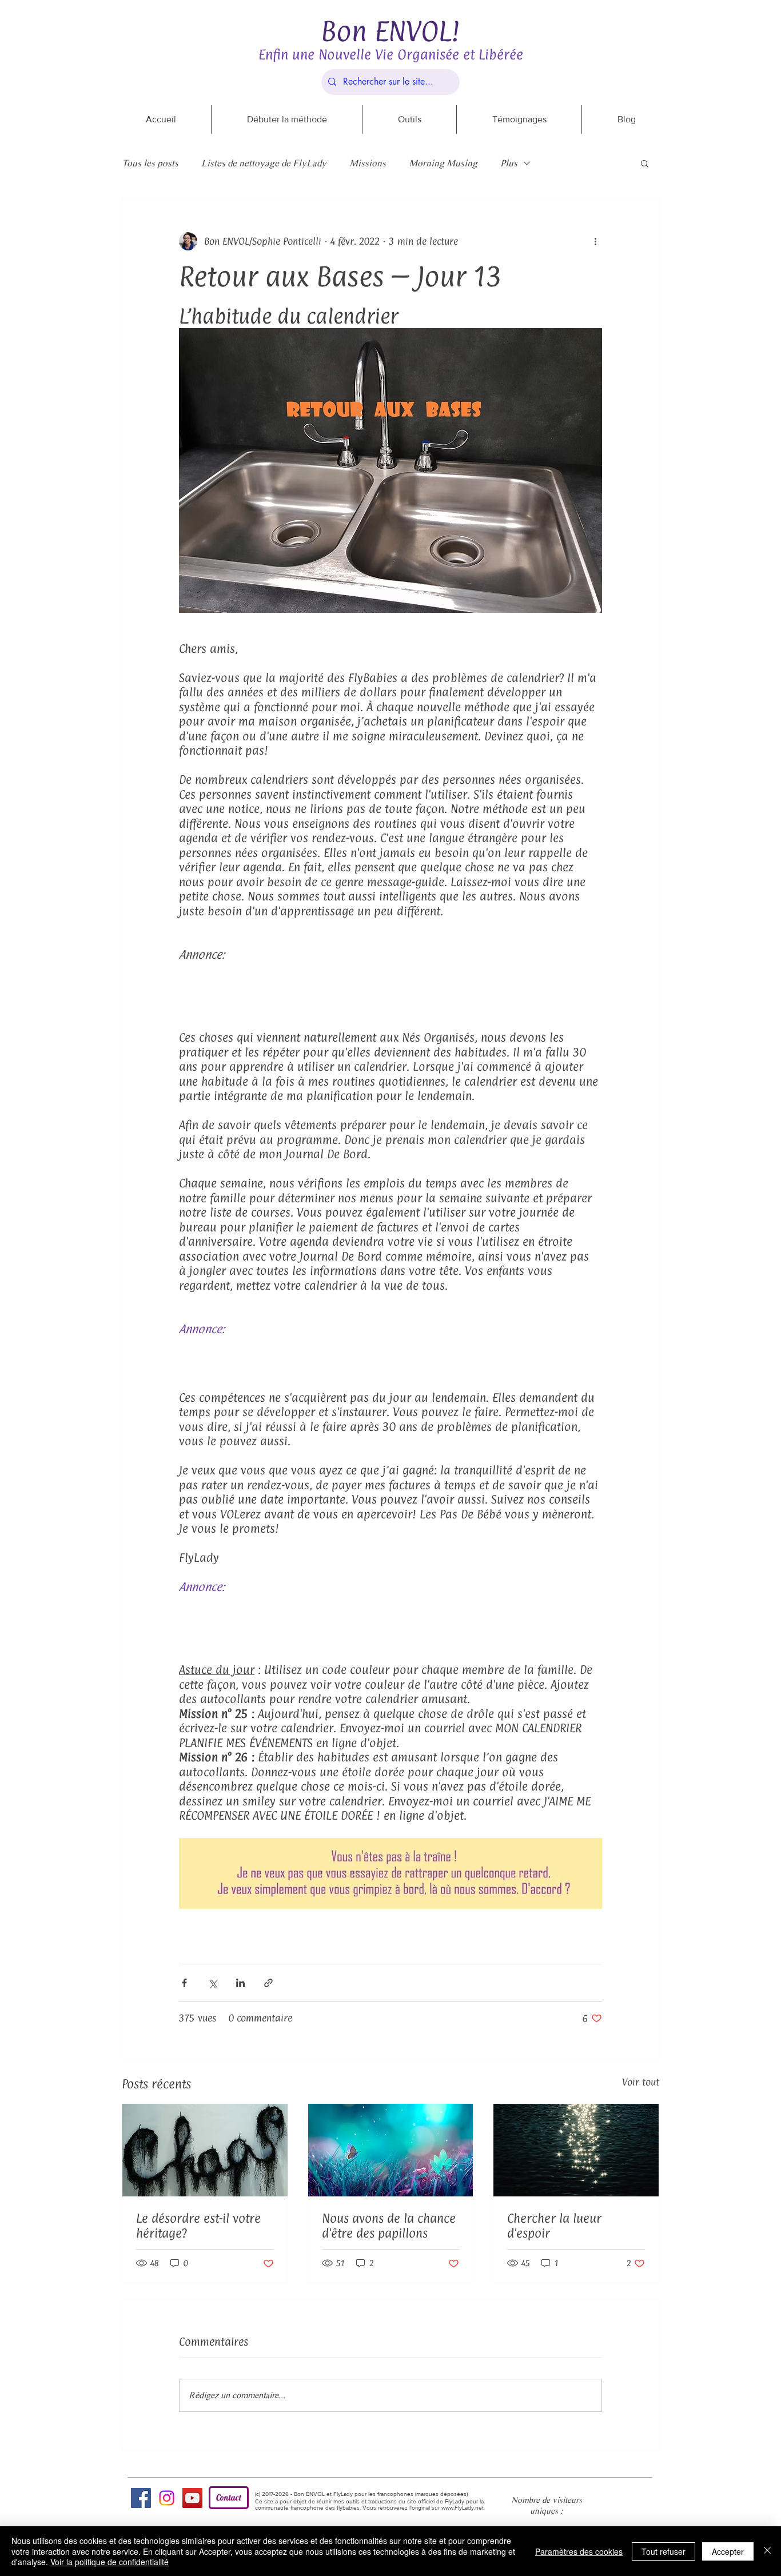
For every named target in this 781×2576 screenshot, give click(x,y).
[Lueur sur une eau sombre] (576, 2150)
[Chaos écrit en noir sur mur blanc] (205, 2150)
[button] (645, 163)
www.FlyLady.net (463, 2508)
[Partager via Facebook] (184, 1983)
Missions (368, 163)
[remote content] (390, 990)
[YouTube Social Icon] (192, 2498)
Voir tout (641, 2082)
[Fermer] (767, 2551)
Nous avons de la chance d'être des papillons (389, 2226)
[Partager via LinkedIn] (240, 1983)
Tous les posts (150, 163)
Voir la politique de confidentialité (109, 2562)
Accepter (728, 2551)
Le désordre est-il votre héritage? (198, 2226)
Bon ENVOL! (390, 31)
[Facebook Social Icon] (141, 2498)
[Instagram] (167, 2498)
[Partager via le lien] (268, 1983)
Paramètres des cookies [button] (579, 2551)
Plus (509, 163)
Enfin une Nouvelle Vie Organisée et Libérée (391, 54)
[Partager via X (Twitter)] (212, 1983)
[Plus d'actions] (595, 241)
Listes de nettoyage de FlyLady (264, 163)
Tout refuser (664, 2551)
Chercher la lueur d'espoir (554, 2226)
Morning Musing (443, 163)
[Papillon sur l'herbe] (391, 2150)
